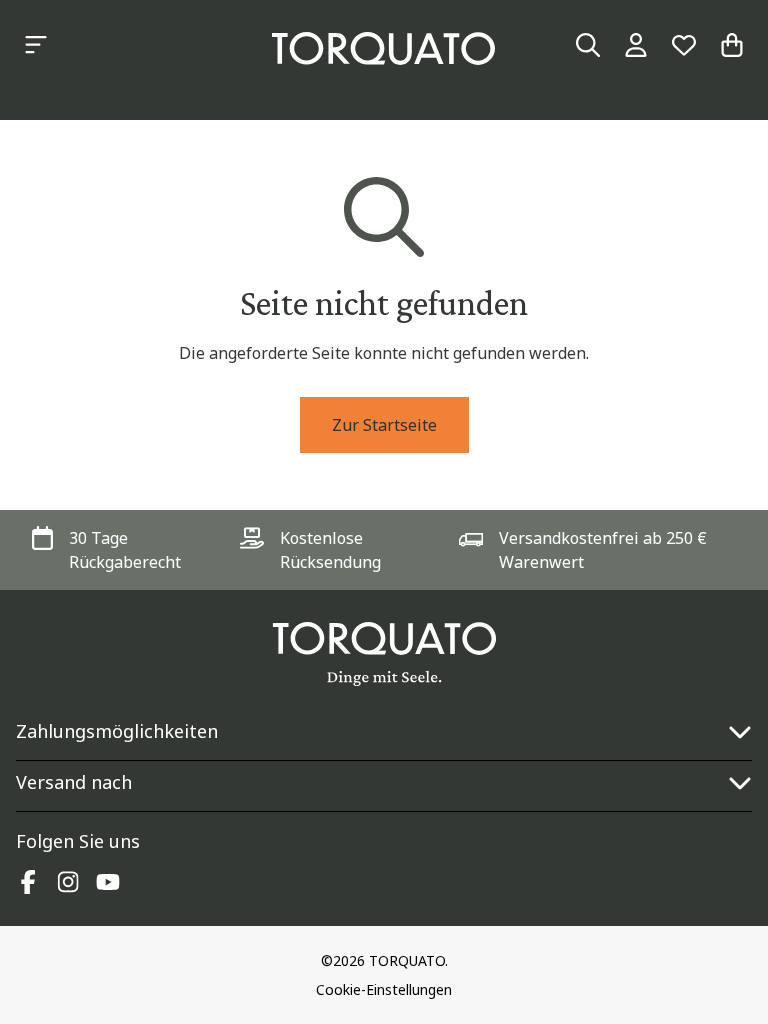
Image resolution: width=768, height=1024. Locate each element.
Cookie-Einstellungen (384, 989)
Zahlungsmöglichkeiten (117, 731)
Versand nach (74, 782)
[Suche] (588, 45)
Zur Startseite (384, 425)
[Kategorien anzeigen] (36, 45)
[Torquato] (383, 48)
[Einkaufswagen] (732, 45)
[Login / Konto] (636, 45)
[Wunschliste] (684, 45)
